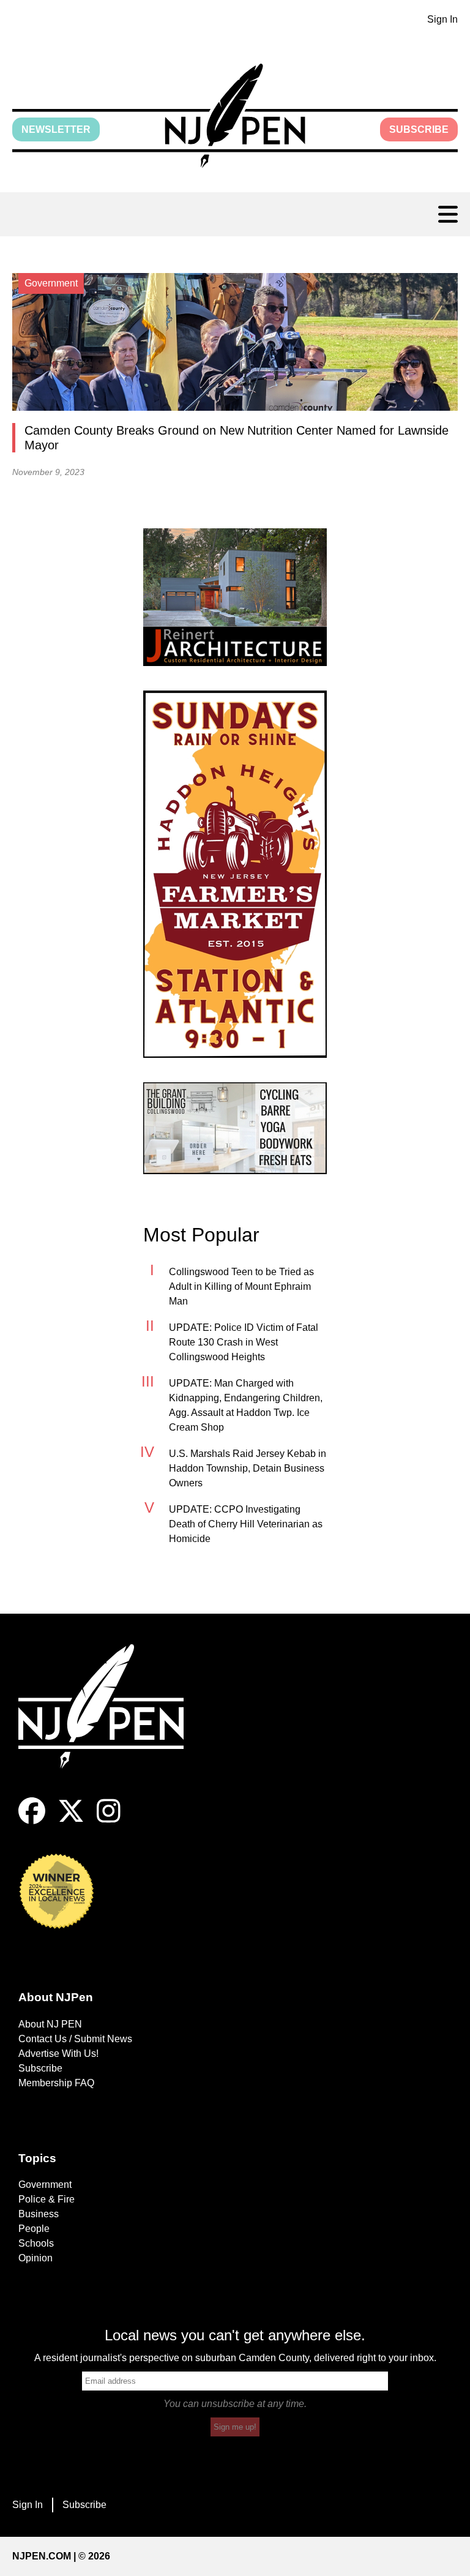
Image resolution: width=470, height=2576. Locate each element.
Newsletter (56, 129)
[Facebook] (32, 1821)
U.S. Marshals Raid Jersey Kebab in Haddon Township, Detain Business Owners (248, 1468)
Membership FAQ (56, 2083)
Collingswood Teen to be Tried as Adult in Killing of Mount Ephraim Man (241, 1286)
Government (45, 2185)
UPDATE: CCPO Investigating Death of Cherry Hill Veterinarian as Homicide (246, 1524)
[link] (235, 597)
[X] (71, 1821)
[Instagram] (109, 1821)
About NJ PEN (50, 2024)
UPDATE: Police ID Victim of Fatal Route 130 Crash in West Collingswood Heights (244, 1342)
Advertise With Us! (58, 2054)
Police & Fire (47, 2199)
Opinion (35, 2258)
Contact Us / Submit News (75, 2039)
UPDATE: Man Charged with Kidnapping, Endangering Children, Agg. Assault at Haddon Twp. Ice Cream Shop (246, 1405)
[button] (235, 116)
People (34, 2229)
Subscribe (419, 129)
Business (39, 2214)
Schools (36, 2243)
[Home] (110, 1721)
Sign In (442, 19)
